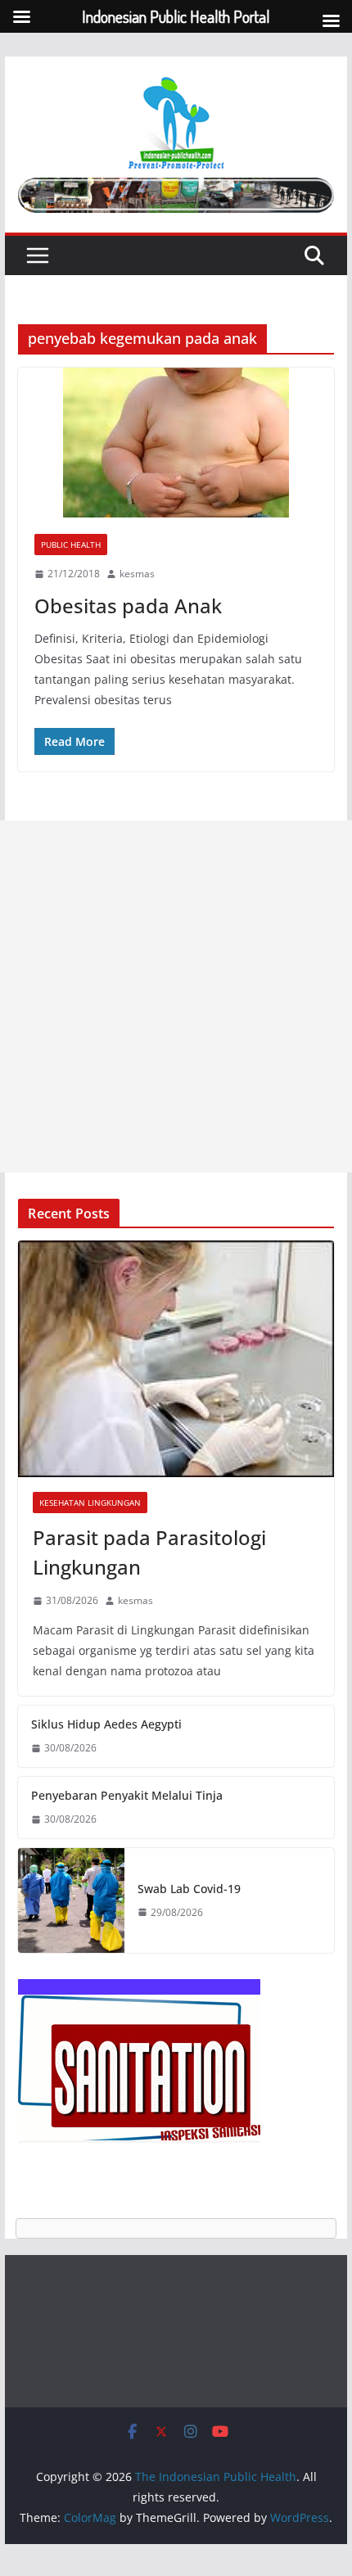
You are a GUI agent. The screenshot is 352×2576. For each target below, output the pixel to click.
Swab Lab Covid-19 (189, 1889)
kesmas (137, 574)
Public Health (71, 545)
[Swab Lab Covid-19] (71, 1901)
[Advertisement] (176, 997)
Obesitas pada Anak (128, 606)
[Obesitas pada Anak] (176, 443)
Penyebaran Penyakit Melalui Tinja (127, 1795)
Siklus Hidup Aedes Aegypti (106, 1724)
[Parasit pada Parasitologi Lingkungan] (176, 1359)
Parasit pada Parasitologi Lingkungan (149, 1552)
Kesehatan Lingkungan (90, 1503)
